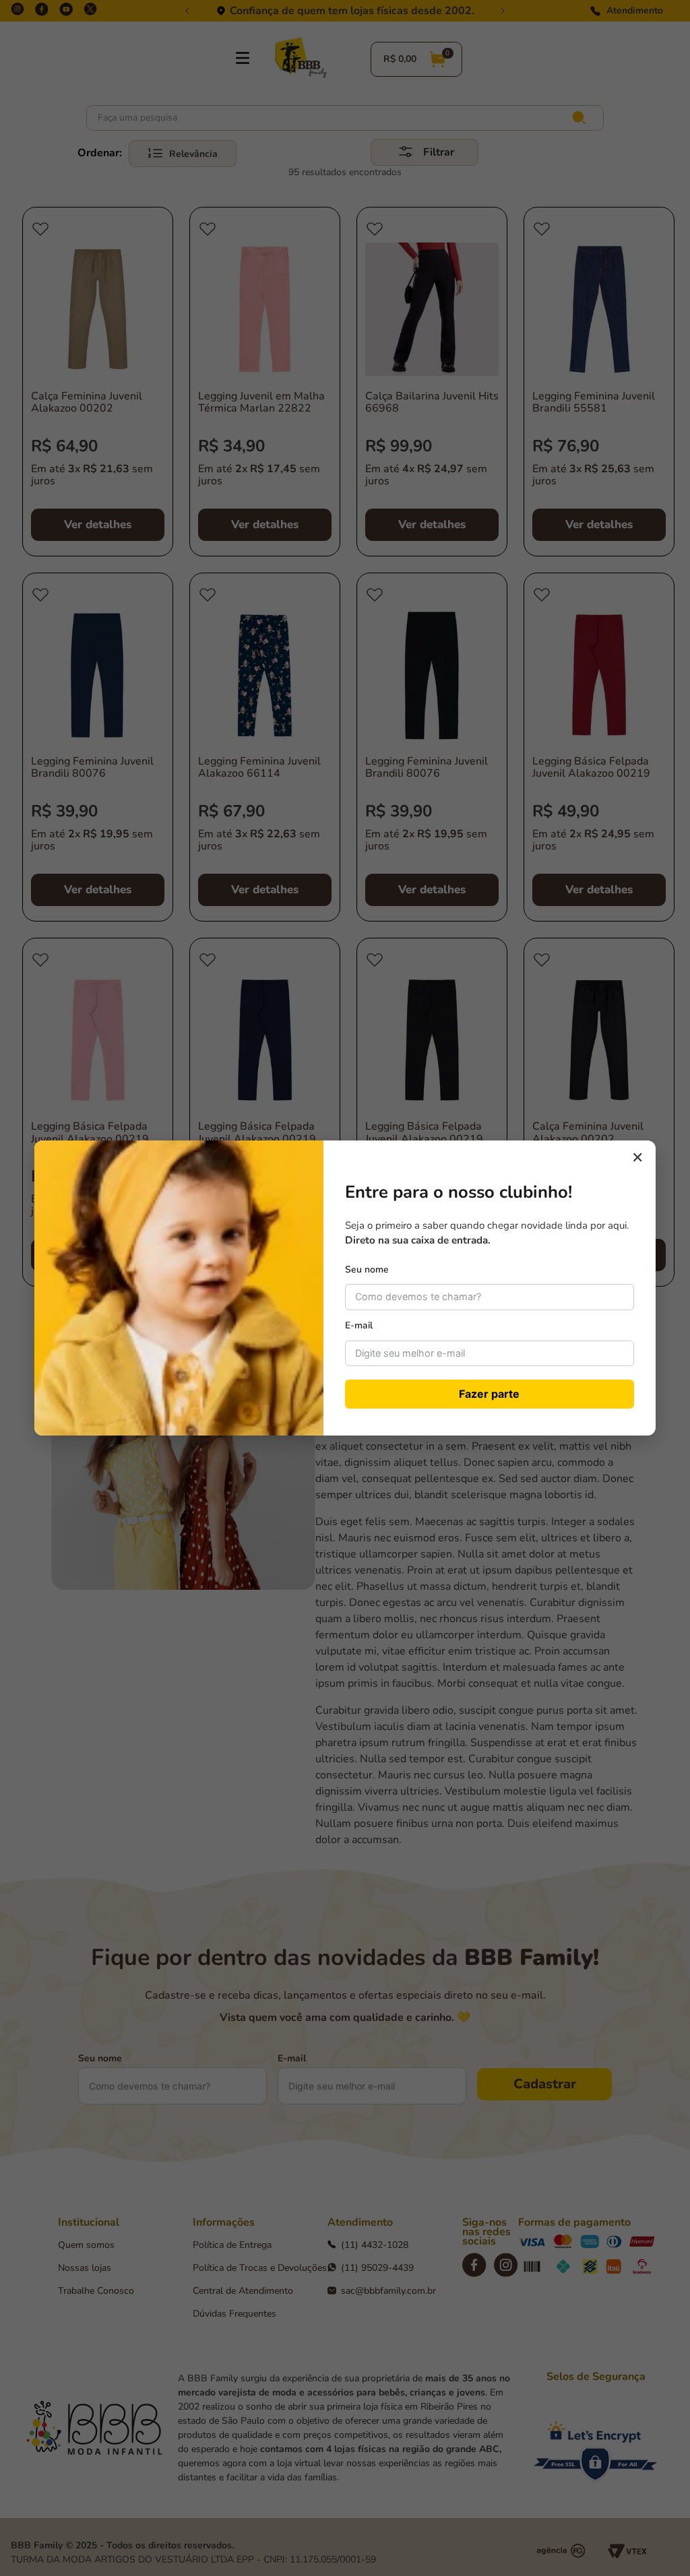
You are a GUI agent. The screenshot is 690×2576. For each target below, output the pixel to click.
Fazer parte (489, 1394)
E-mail (359, 1325)
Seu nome (367, 1269)
